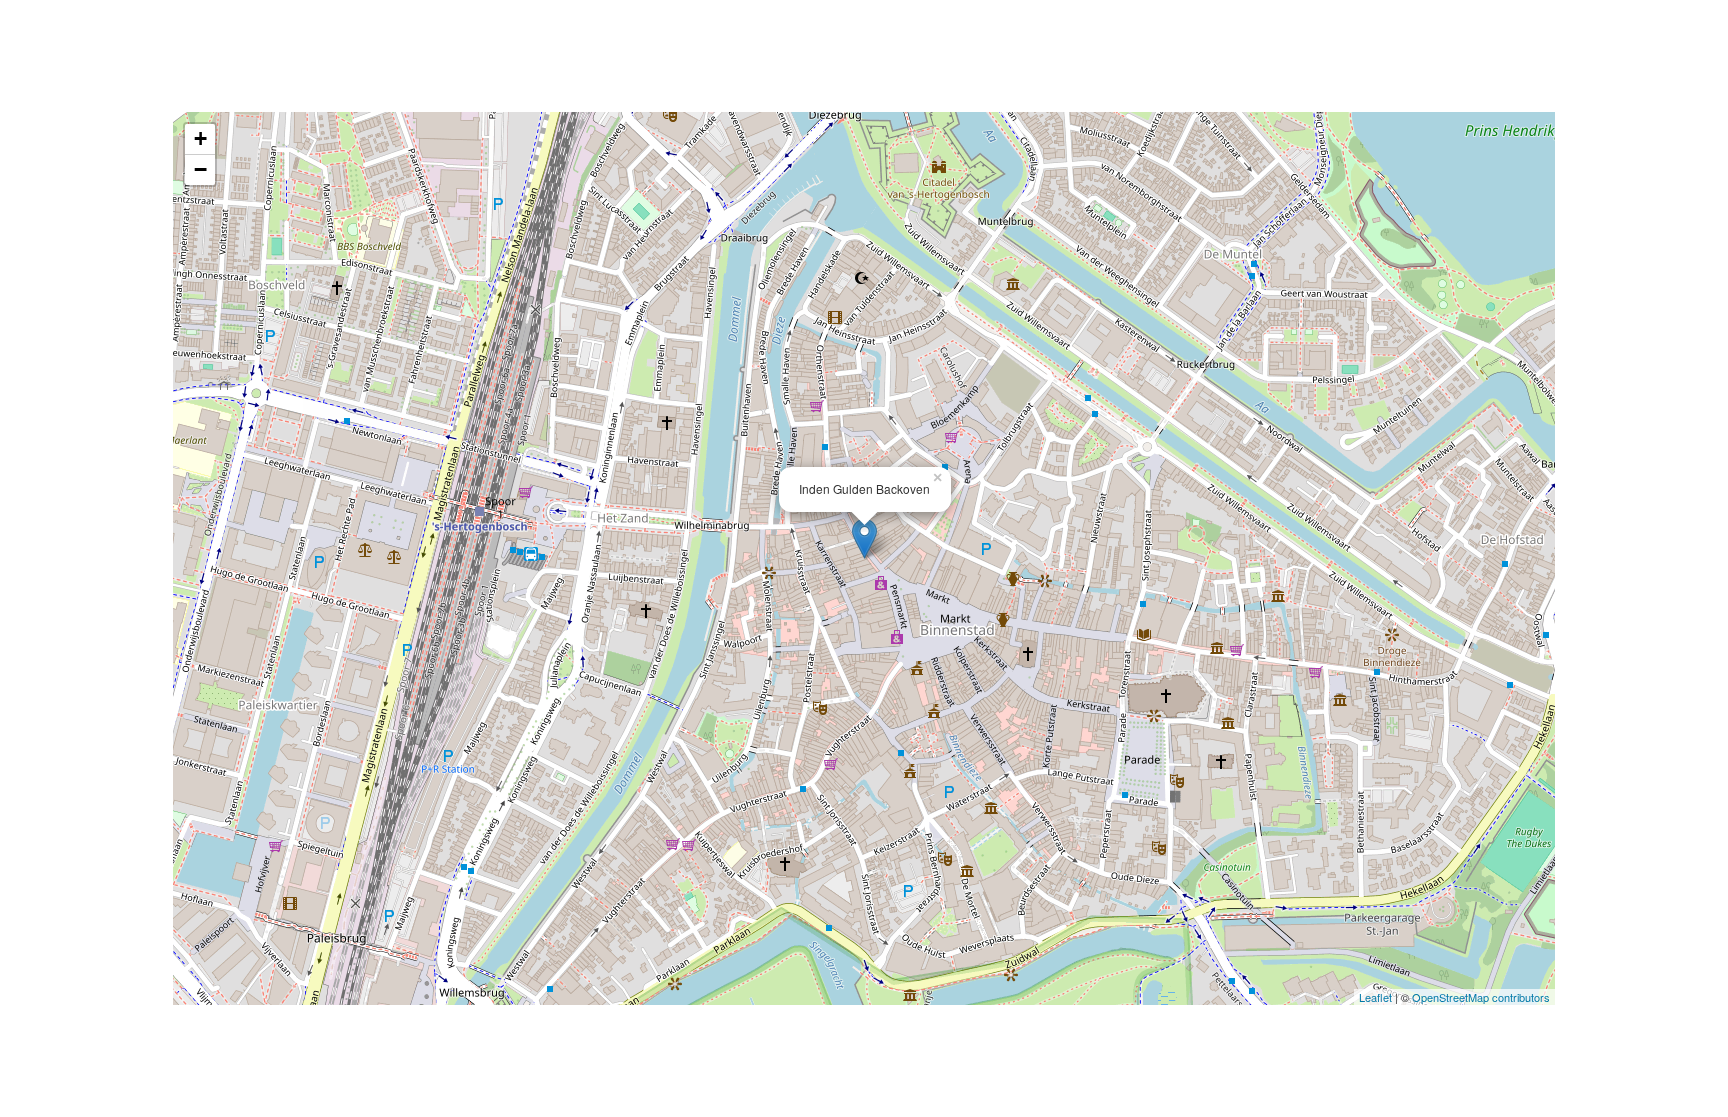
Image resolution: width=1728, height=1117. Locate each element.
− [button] (200, 169)
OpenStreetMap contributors (1481, 997)
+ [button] (200, 138)
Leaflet (1375, 997)
